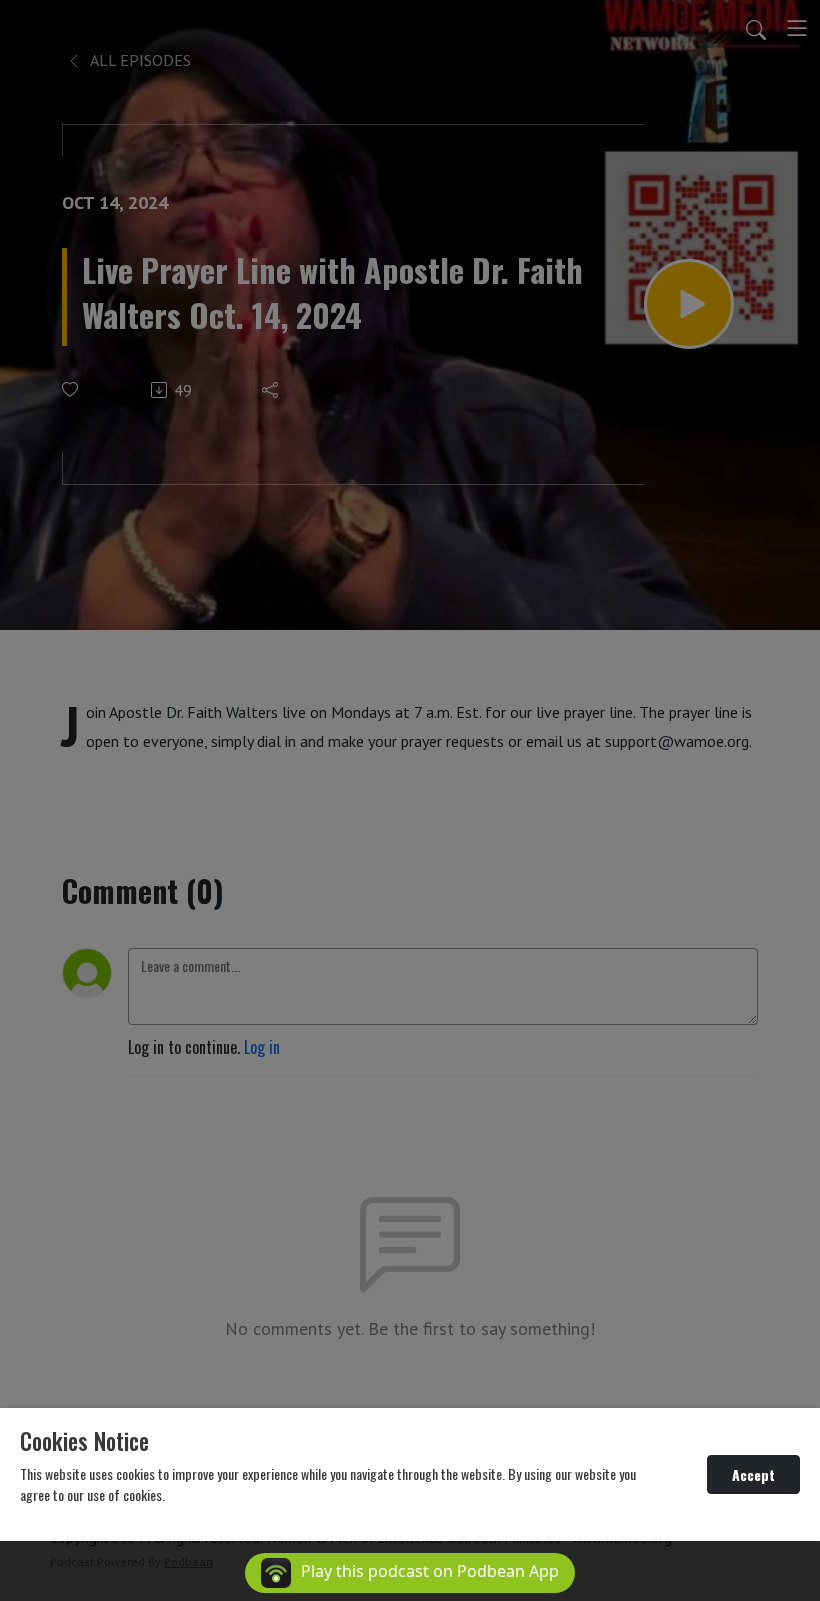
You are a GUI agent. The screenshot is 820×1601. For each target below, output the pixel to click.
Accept (753, 1474)
